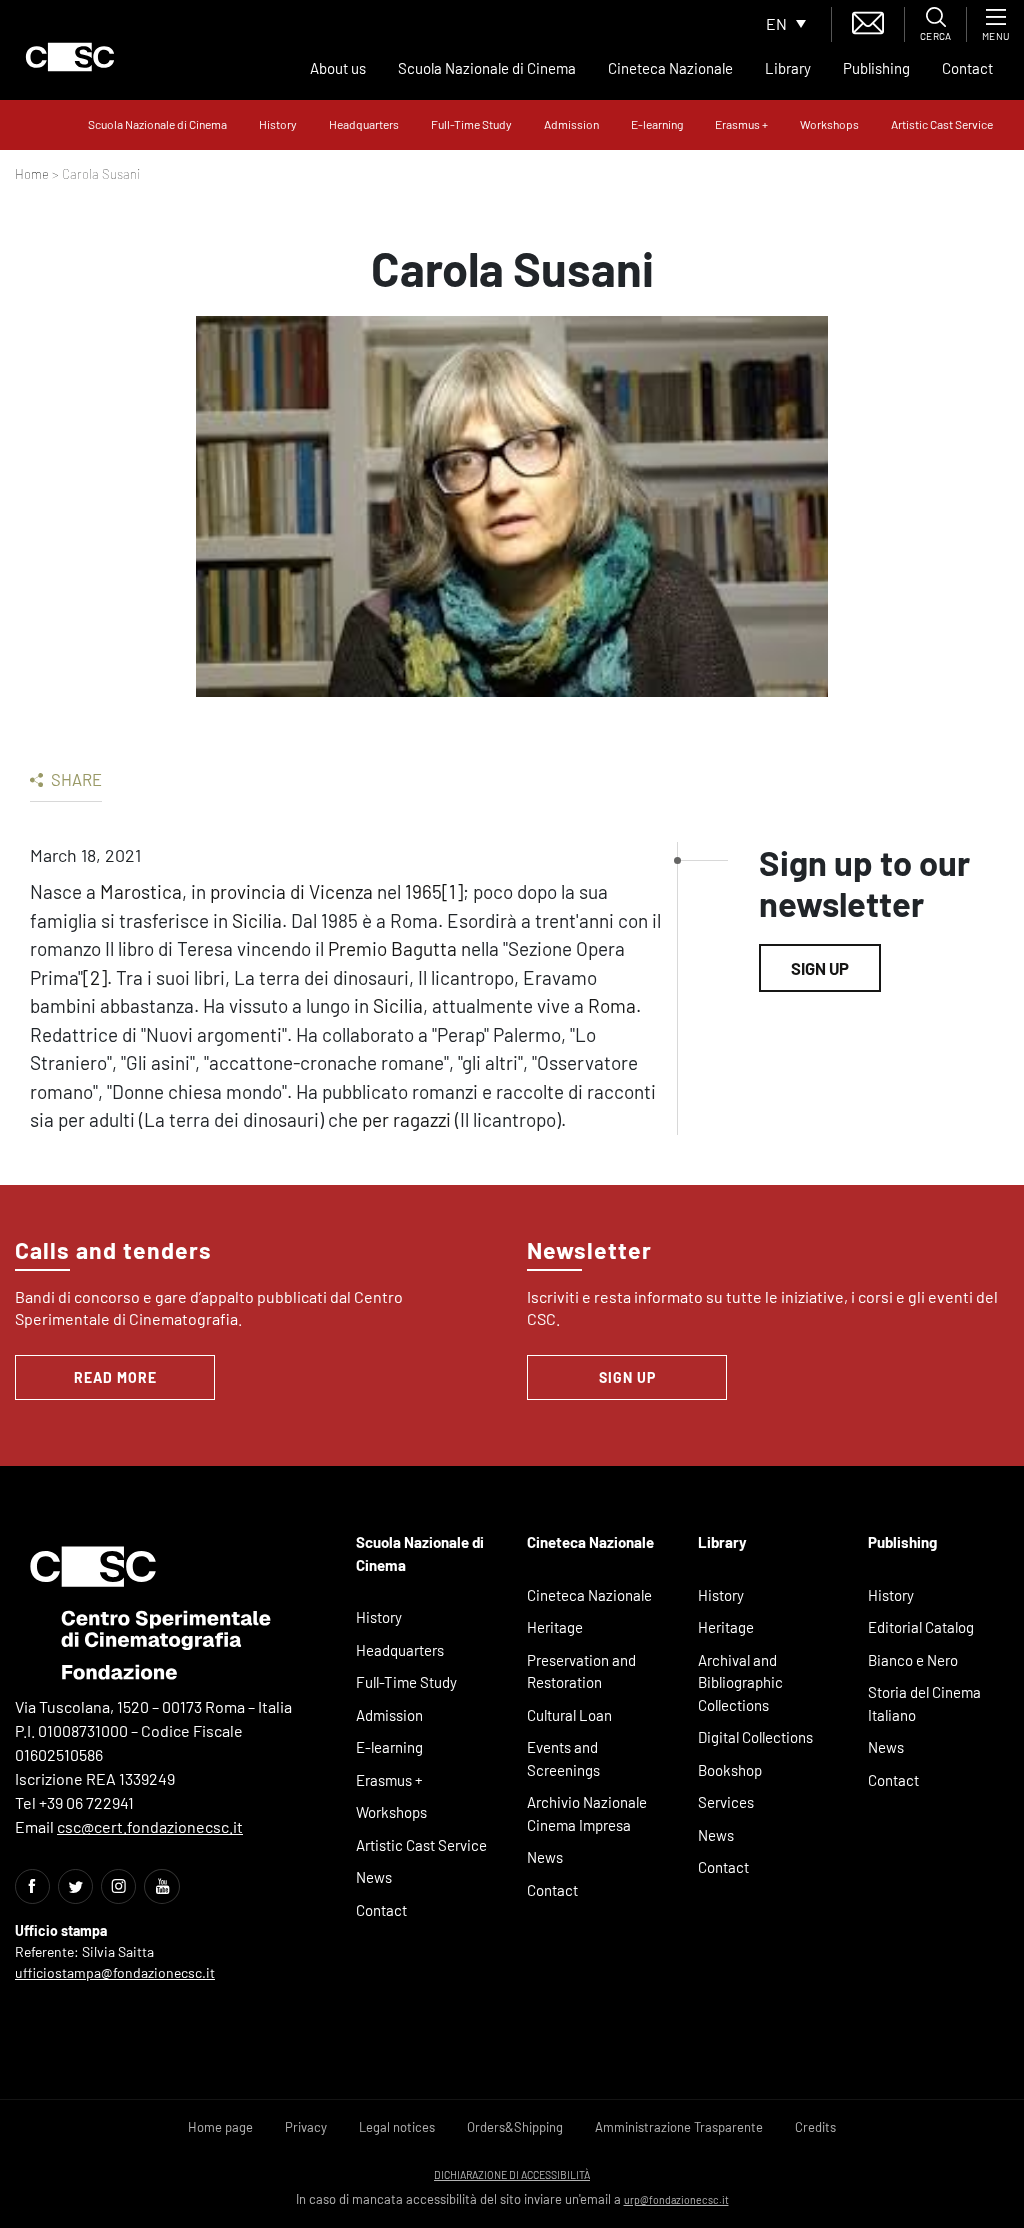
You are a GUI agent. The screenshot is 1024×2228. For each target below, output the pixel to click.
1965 (423, 891)
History (278, 124)
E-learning (657, 124)
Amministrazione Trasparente (679, 2127)
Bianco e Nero (913, 1660)
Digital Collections (755, 1737)
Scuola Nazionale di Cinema (487, 68)
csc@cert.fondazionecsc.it (150, 1826)
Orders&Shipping (515, 2127)
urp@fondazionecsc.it (676, 2199)
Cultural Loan (569, 1715)
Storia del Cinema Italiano (924, 1703)
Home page (220, 2127)
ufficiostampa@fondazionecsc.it (115, 1972)
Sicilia (257, 920)
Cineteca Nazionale (670, 68)
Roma (612, 1005)
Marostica (141, 891)
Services (726, 1802)
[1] (452, 891)
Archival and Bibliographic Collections (740, 1682)
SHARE (75, 779)
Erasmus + (741, 124)
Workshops (829, 124)
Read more (115, 1377)
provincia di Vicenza (291, 891)
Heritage (555, 1627)
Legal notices (397, 2127)
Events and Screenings (563, 1758)
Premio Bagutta (392, 948)
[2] (95, 977)
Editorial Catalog (921, 1627)
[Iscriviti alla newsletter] (868, 20)
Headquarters (364, 124)
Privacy (306, 2127)
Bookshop (730, 1770)
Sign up (820, 968)
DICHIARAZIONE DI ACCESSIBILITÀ (512, 2174)
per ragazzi (406, 1119)
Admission (571, 124)
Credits (815, 2127)
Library (788, 68)
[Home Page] (70, 57)
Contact (967, 68)
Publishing (876, 68)
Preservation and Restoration (581, 1671)
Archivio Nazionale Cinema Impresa (587, 1813)
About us (338, 68)
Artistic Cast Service (942, 124)
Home (32, 174)
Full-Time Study (471, 124)
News (374, 1877)
